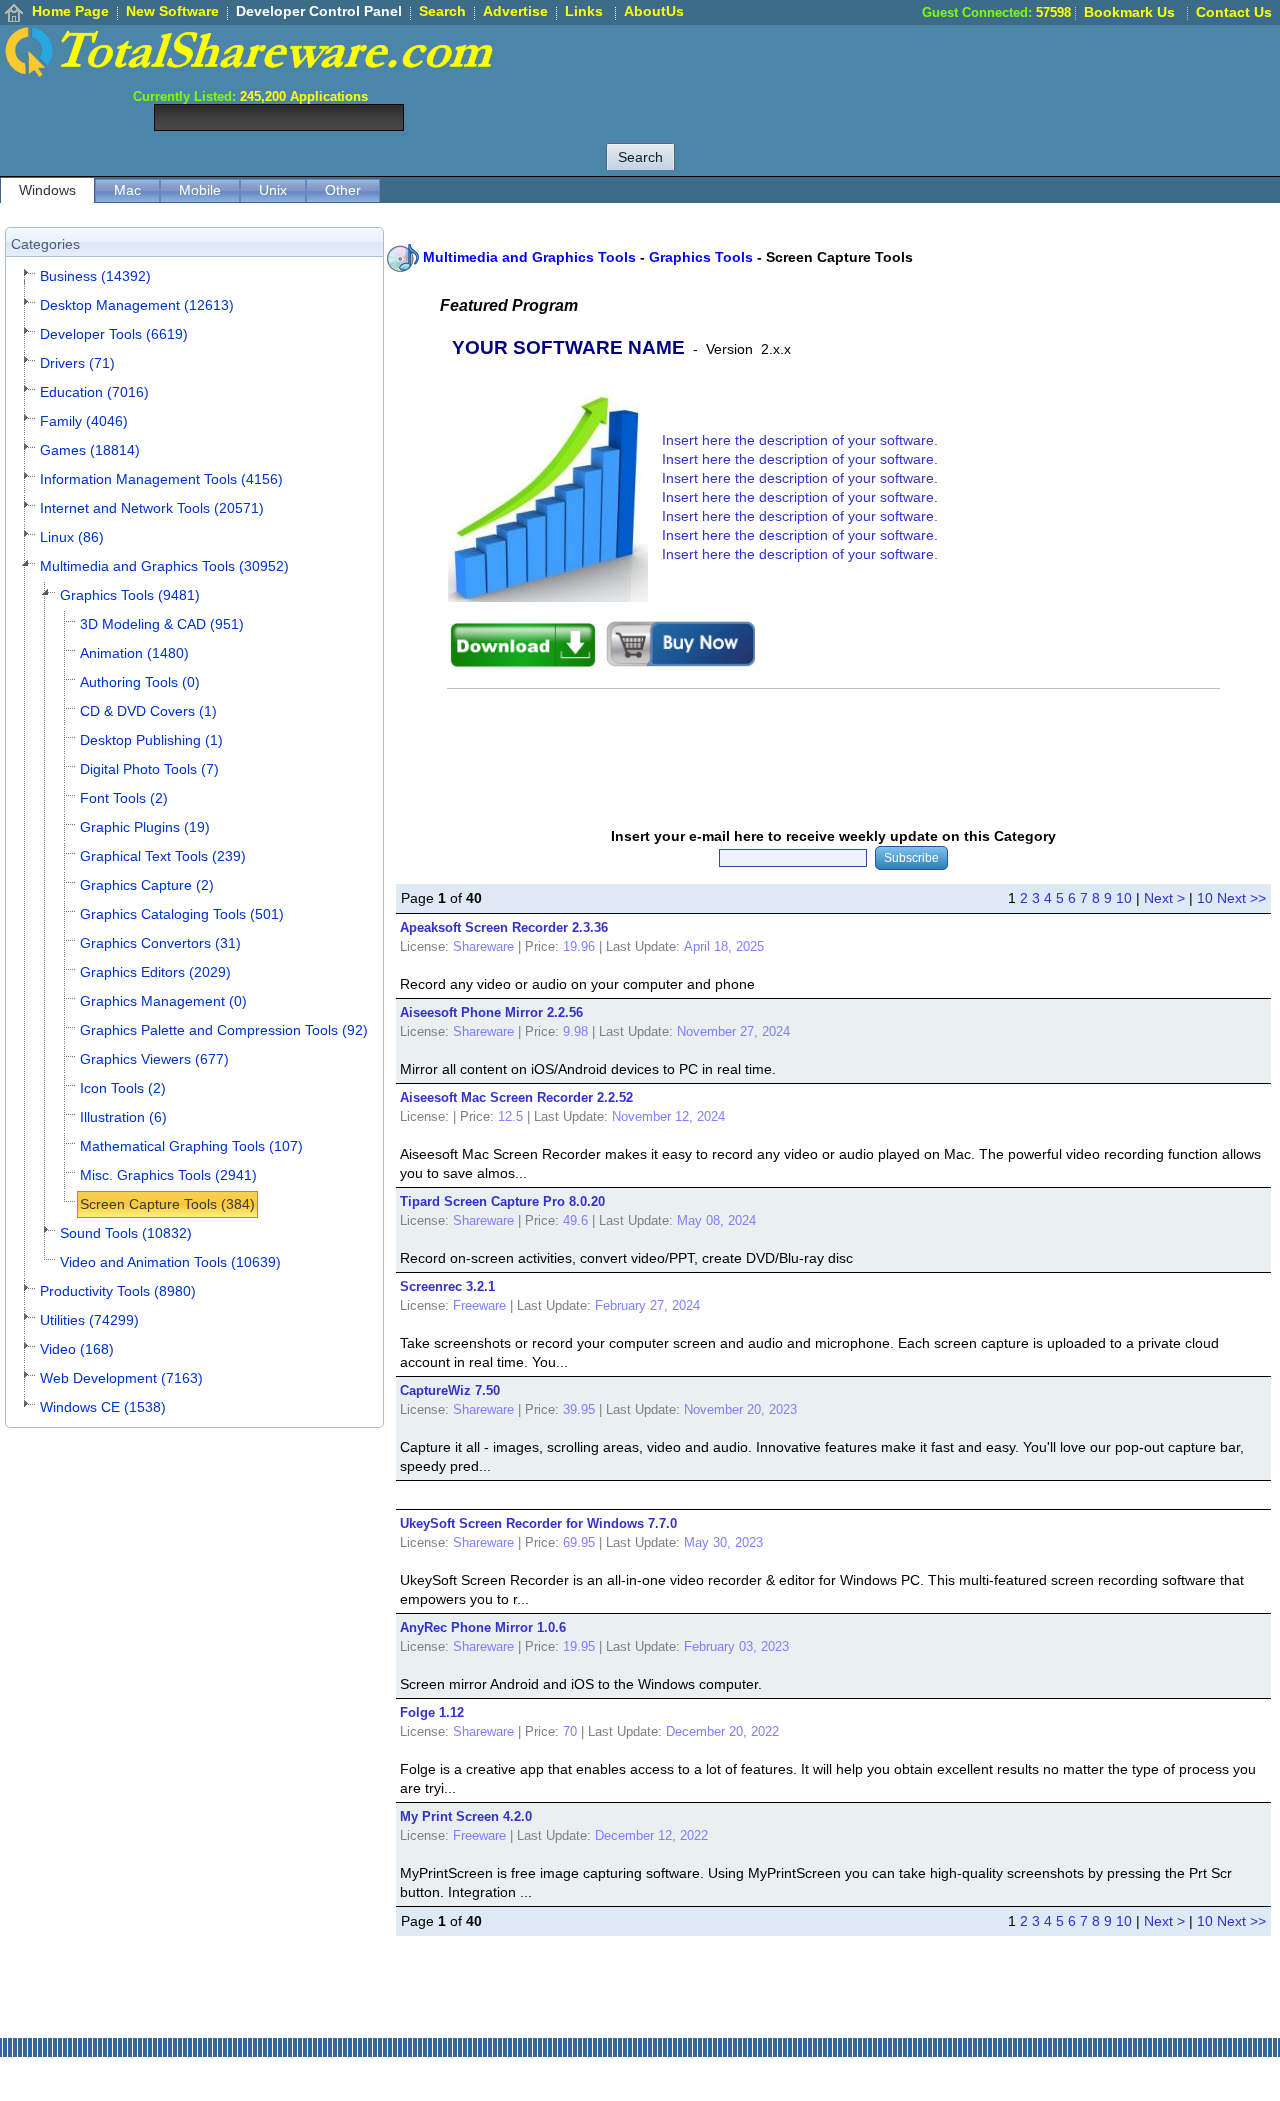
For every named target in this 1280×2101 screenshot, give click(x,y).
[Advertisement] (916, 70)
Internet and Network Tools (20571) (152, 508)
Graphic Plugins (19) (145, 827)
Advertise (515, 11)
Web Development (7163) (121, 1378)
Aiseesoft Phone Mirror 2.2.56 (491, 1012)
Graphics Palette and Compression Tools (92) (224, 1030)
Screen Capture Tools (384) (167, 1204)
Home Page (70, 11)
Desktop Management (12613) (137, 305)
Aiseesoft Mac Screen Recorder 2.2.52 (516, 1097)
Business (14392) (95, 276)
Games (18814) (90, 450)
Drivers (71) (77, 363)
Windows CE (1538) (103, 1407)
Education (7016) (94, 392)
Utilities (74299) (89, 1320)
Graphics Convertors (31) (160, 943)
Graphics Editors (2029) (155, 972)
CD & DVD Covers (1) (148, 711)
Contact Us (1234, 12)
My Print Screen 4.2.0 (466, 1816)
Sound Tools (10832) (126, 1233)
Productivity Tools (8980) (118, 1291)
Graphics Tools (701, 257)
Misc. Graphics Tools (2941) (168, 1175)
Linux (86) (72, 537)
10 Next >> (1231, 898)
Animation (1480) (134, 653)
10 (1124, 898)
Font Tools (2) (124, 798)
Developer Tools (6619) (114, 334)
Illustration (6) (123, 1117)
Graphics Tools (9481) (130, 595)
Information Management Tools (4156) (161, 479)
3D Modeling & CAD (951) (162, 624)
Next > (1164, 898)
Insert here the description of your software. (800, 440)
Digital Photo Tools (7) (149, 769)
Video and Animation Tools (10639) (170, 1262)
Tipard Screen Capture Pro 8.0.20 (502, 1201)
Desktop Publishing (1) (151, 740)
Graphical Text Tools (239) (163, 856)
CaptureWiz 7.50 (450, 1390)
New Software (172, 11)
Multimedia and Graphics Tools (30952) (164, 566)
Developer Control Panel (319, 11)
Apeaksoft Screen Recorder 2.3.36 (504, 927)
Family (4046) (84, 421)
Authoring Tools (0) (140, 682)
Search (442, 11)
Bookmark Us (1129, 12)
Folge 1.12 (432, 1712)
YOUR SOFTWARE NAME (568, 347)
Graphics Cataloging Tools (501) (182, 914)
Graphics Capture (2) (147, 885)
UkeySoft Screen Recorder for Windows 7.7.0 (538, 1523)
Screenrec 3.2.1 (447, 1286)
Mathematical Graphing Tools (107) (191, 1146)
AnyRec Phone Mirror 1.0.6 (483, 1627)
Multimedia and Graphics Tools (529, 257)
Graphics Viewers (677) (154, 1059)
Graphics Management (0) (163, 1001)
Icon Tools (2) (123, 1088)
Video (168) (77, 1349)
